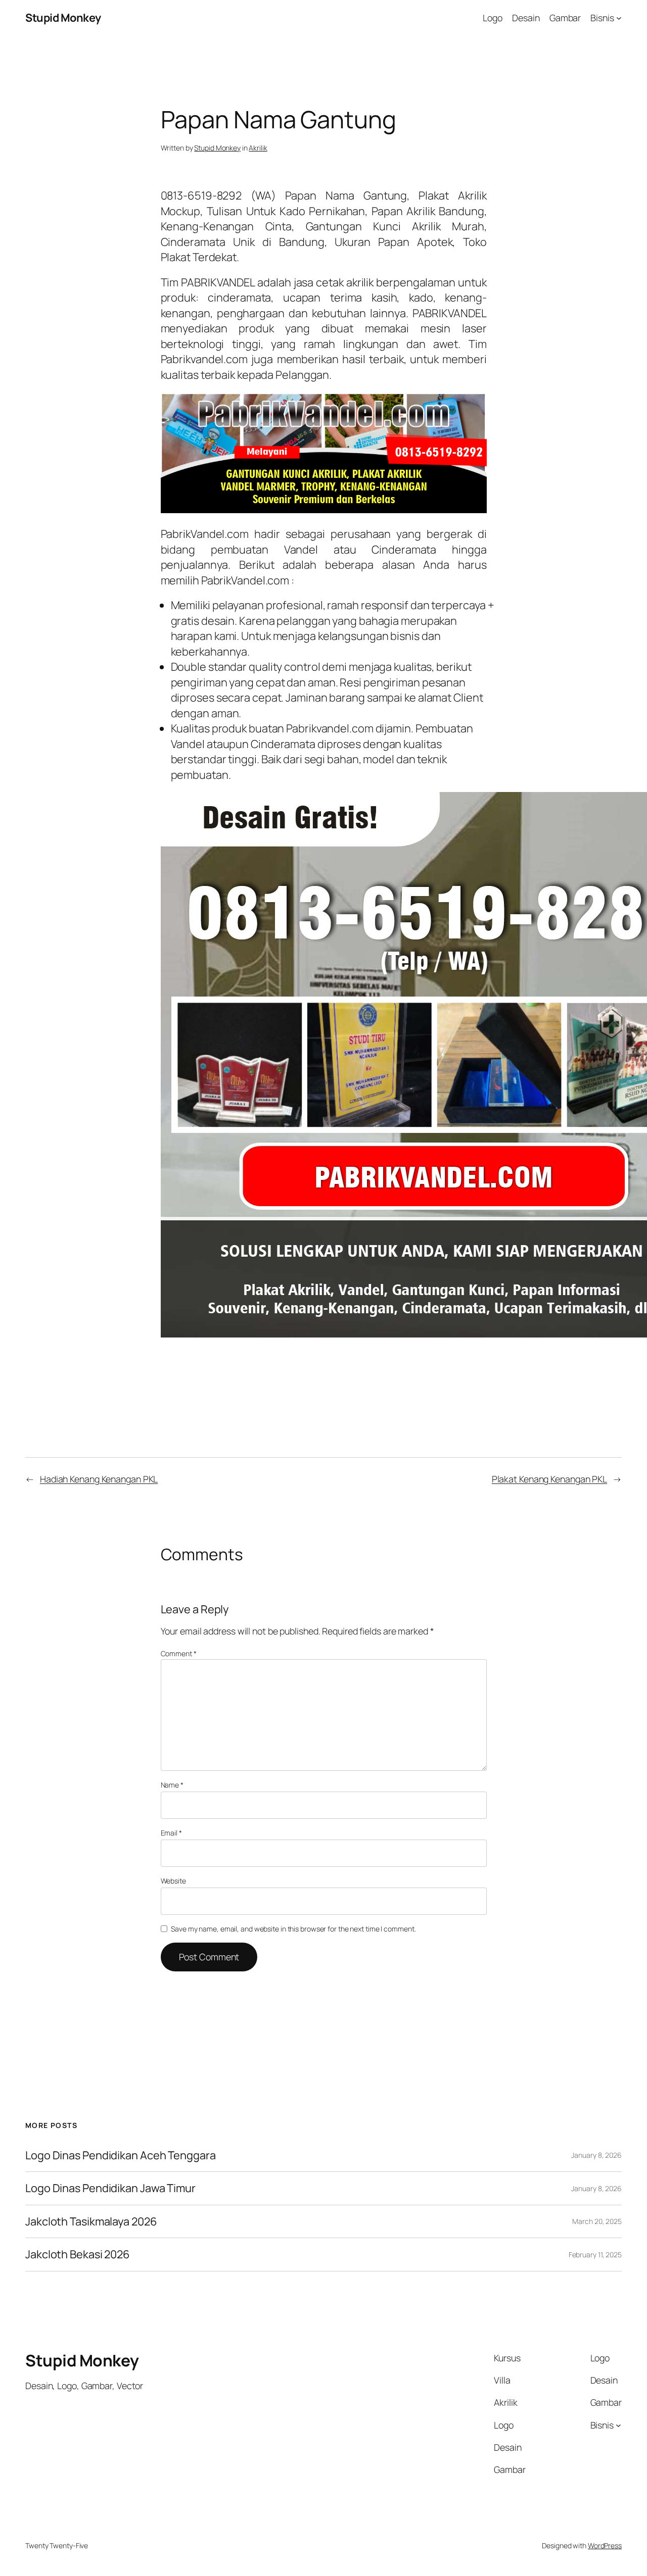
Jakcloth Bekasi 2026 (78, 2254)
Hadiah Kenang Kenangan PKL (99, 1479)
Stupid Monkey (63, 18)
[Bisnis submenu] (619, 18)
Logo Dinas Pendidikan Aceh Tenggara (121, 2155)
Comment (179, 1653)
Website (173, 1881)
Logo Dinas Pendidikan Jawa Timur (110, 2188)
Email (171, 1833)
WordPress (605, 2545)
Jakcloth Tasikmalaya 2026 (91, 2221)
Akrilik (258, 148)
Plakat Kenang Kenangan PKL (549, 1479)
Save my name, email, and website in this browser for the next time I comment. (293, 1929)
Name (172, 1785)
